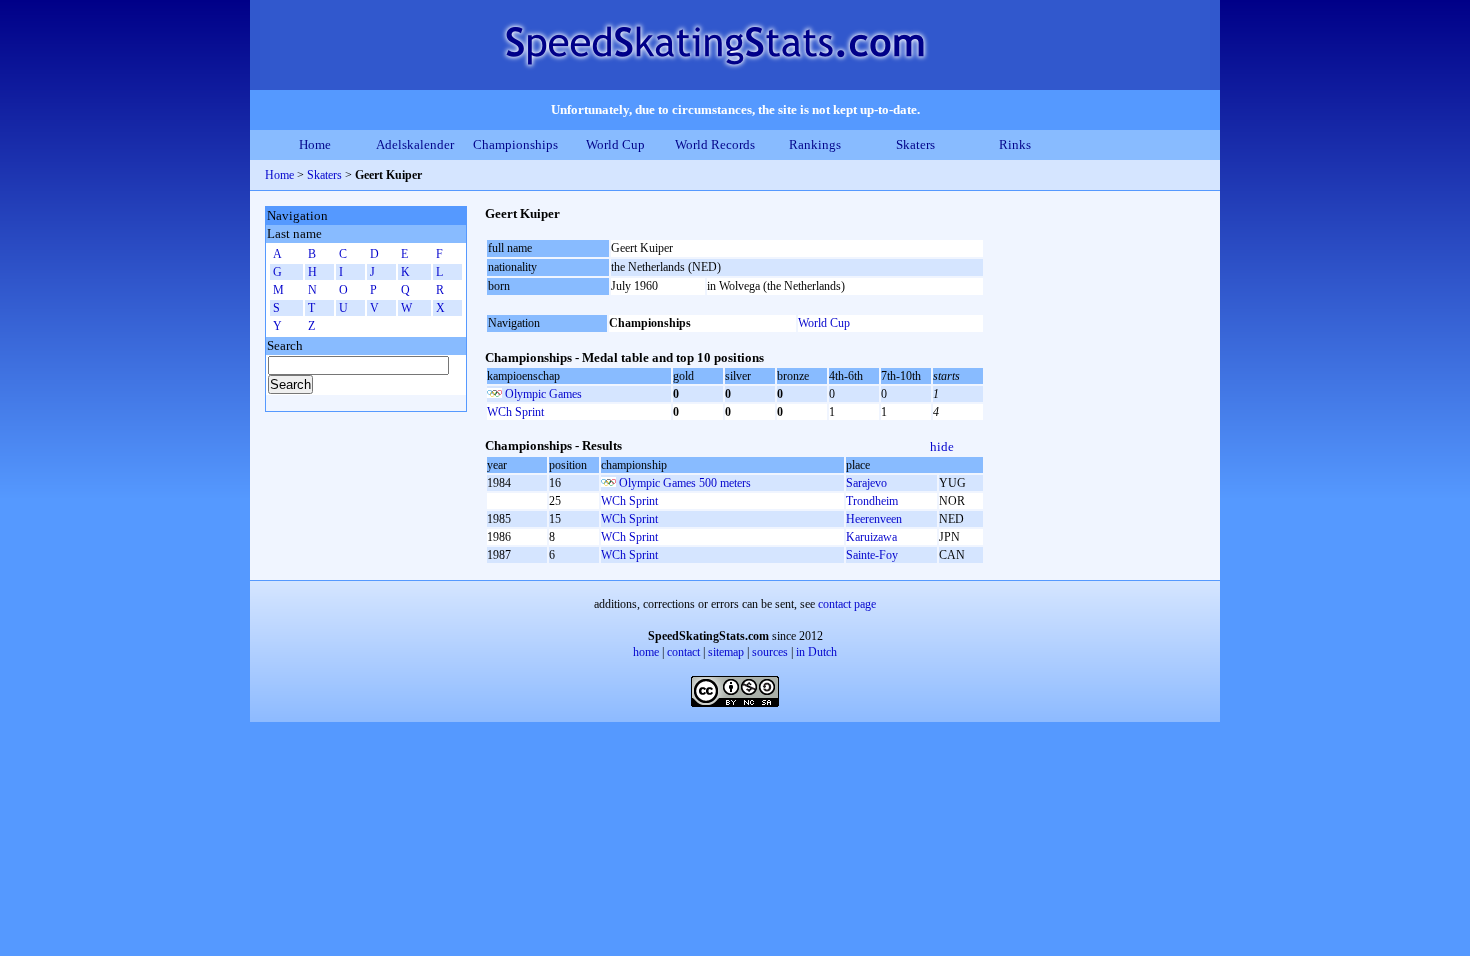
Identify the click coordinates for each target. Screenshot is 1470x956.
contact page (847, 604)
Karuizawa (871, 537)
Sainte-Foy (872, 555)
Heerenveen (874, 519)
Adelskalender (415, 144)
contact (683, 652)
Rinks (1015, 144)
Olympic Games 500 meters (685, 483)
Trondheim (872, 501)
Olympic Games (543, 394)
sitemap (726, 652)
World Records (715, 144)
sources (770, 652)
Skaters (915, 144)
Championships (515, 144)
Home (315, 144)
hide (942, 446)
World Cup (615, 144)
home (646, 652)
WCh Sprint (515, 412)
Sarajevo (866, 483)
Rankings (815, 144)
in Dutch (816, 652)
